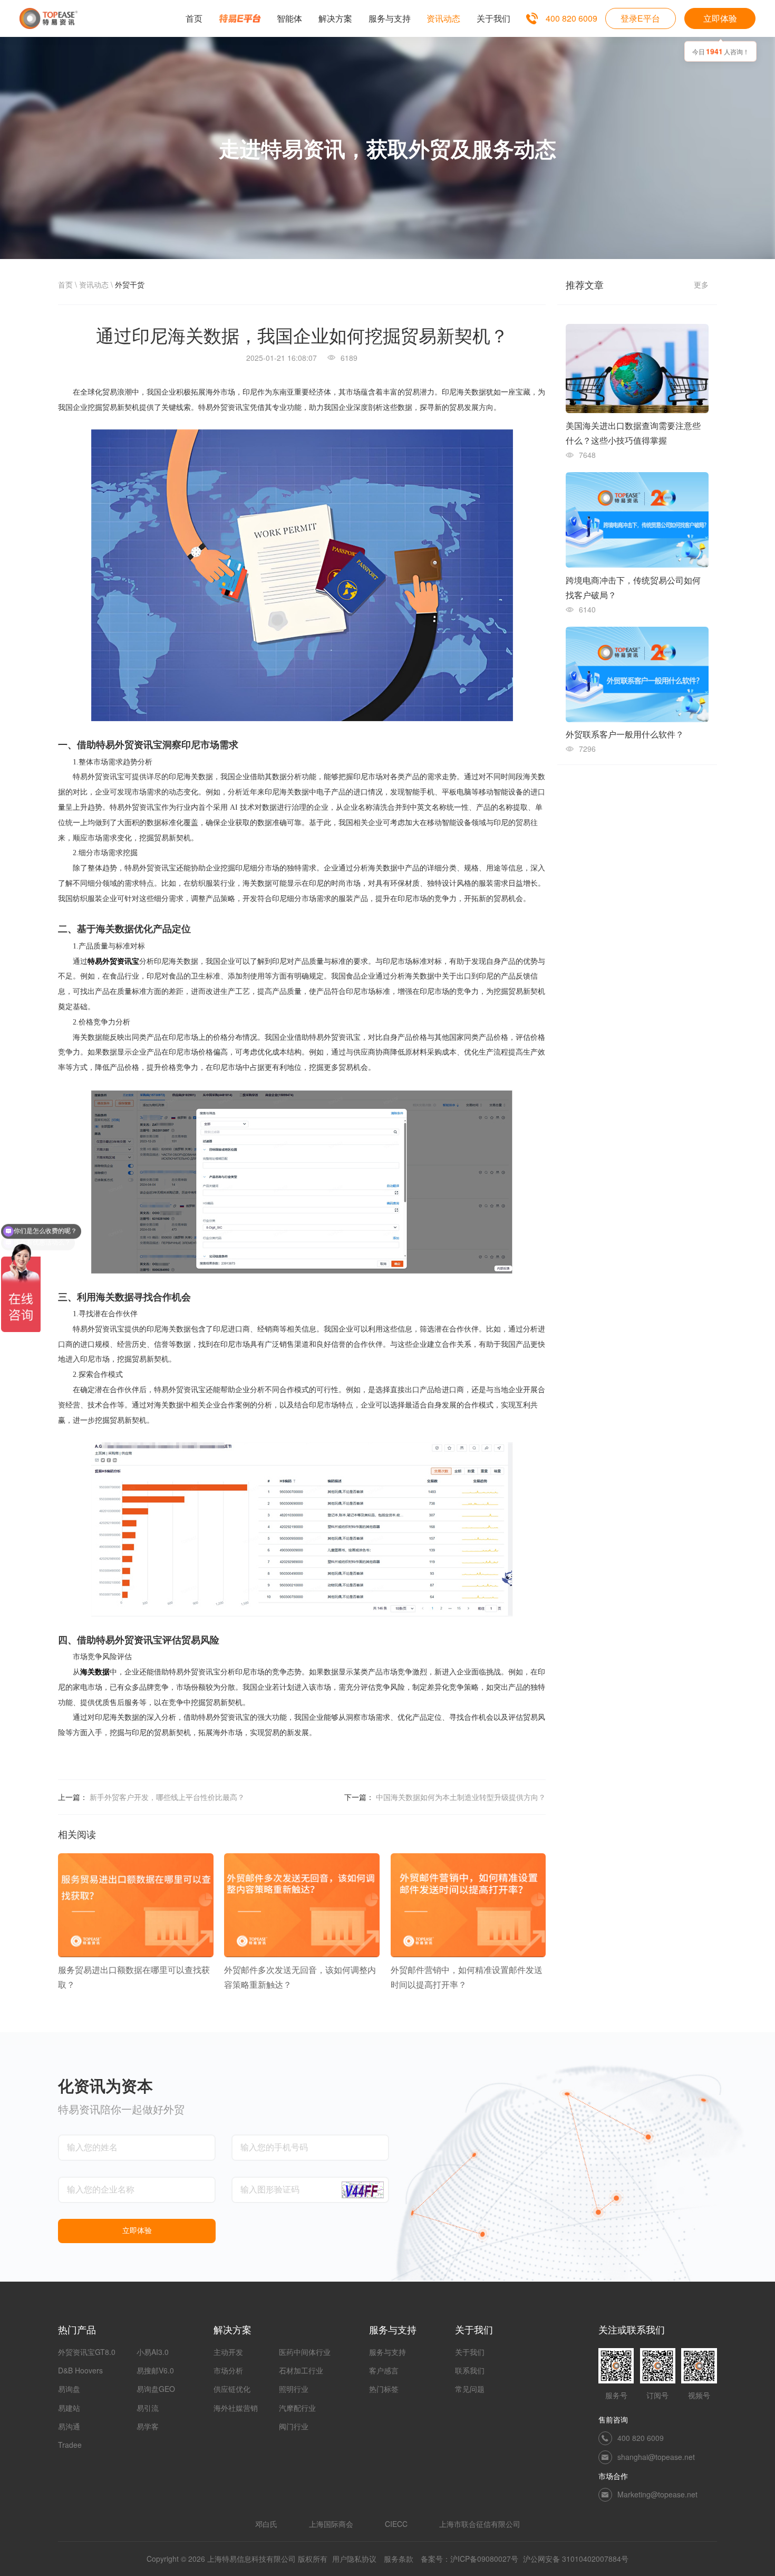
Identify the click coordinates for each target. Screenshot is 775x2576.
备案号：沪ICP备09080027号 (469, 2559)
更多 (701, 284)
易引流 (148, 2408)
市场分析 (228, 2370)
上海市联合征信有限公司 (480, 2524)
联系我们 (470, 2370)
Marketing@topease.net (657, 2494)
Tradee (70, 2445)
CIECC (396, 2524)
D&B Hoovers (80, 2370)
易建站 (69, 2408)
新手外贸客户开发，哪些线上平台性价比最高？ (167, 1797)
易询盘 (69, 2389)
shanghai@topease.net (656, 2457)
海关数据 (95, 1672)
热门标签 (384, 2389)
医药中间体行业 (305, 2352)
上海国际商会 (331, 2524)
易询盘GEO (156, 2389)
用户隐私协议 (354, 2559)
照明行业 (294, 2389)
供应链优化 (232, 2389)
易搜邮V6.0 (155, 2370)
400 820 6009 (571, 18)
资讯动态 (94, 284)
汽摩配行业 (297, 2408)
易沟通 (69, 2426)
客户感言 (384, 2370)
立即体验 (720, 18)
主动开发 (228, 2352)
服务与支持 (387, 2352)
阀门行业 (294, 2426)
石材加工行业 (301, 2370)
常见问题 (470, 2389)
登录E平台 (640, 18)
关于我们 (470, 2352)
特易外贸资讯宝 (113, 961)
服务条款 (399, 2559)
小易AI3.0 (153, 2352)
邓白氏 (266, 2524)
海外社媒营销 (236, 2408)
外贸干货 (130, 284)
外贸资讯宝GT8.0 (87, 2352)
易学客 (148, 2426)
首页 (65, 284)
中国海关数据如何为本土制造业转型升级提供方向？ (461, 1797)
